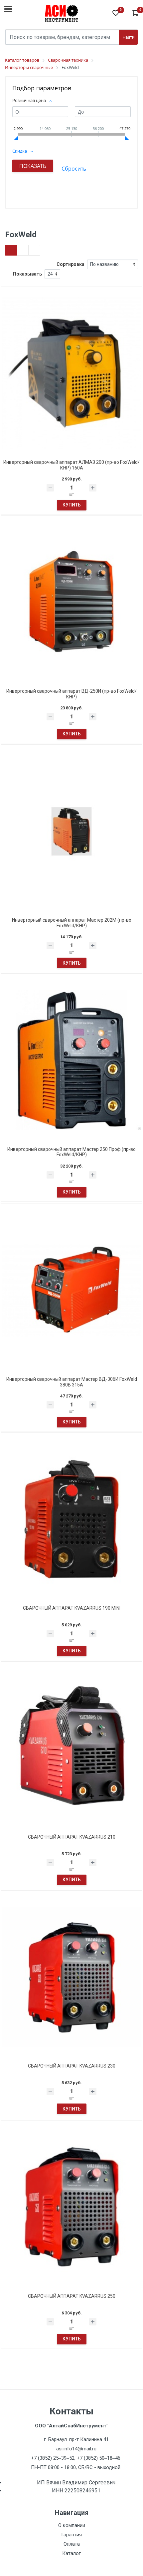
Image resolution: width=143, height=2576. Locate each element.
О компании (72, 2525)
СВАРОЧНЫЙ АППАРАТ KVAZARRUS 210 (72, 1837)
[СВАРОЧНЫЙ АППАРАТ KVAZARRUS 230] (71, 1977)
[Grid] (11, 250)
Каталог (71, 2553)
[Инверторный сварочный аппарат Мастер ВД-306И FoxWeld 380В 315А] (71, 1290)
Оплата (72, 2544)
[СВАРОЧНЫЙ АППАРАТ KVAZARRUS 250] (71, 2207)
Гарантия (71, 2535)
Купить (72, 505)
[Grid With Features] (23, 250)
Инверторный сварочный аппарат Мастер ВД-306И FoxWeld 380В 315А (72, 1382)
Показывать (27, 274)
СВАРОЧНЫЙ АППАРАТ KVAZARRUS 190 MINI (72, 1608)
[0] (135, 13)
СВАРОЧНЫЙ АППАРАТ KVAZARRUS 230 (72, 2066)
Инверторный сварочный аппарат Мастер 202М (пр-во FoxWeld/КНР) (72, 923)
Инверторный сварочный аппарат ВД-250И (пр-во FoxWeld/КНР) (71, 694)
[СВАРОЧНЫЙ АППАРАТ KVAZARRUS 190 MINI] (71, 1519)
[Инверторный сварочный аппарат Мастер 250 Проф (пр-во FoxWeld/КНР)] (71, 1060)
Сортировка (71, 264)
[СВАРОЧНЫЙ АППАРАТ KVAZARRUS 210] (71, 1748)
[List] (34, 250)
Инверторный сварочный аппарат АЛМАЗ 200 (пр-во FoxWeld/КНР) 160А (71, 465)
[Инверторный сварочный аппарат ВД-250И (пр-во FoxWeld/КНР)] (71, 602)
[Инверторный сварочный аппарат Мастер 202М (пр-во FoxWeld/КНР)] (71, 831)
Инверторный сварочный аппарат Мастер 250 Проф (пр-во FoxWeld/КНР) (71, 1152)
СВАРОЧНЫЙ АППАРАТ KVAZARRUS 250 (72, 2296)
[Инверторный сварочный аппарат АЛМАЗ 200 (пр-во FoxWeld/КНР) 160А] (71, 373)
